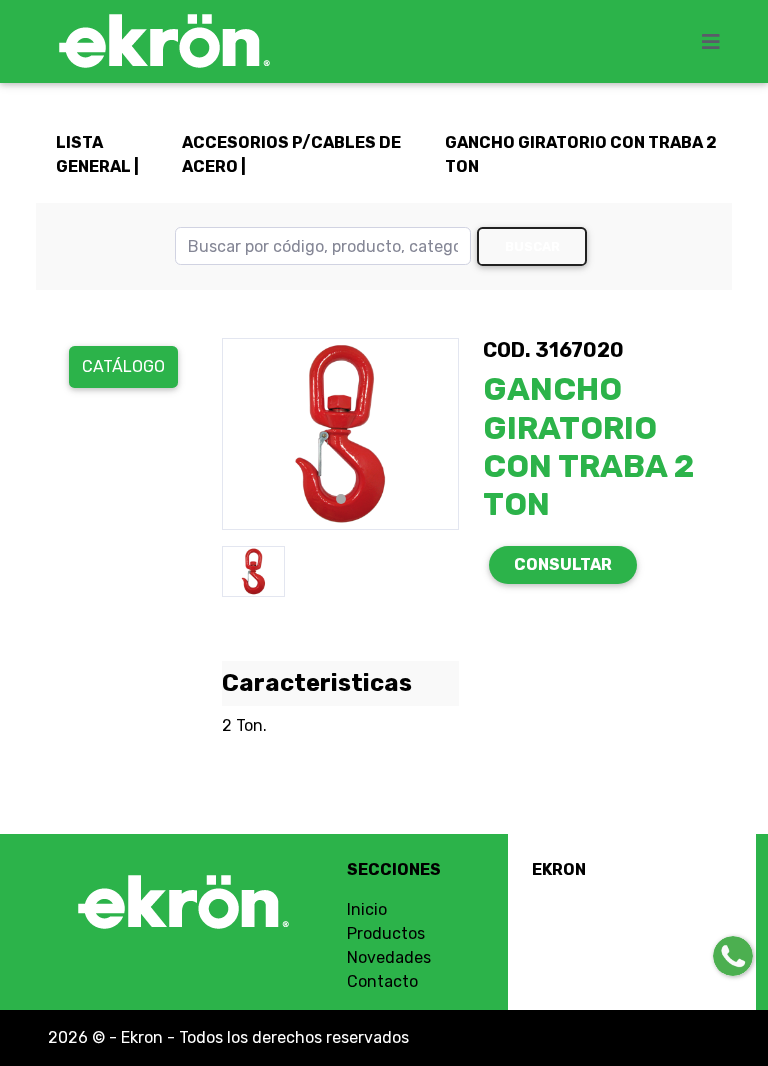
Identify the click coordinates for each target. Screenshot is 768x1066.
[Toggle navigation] (717, 42)
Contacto (382, 981)
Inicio (367, 909)
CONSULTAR (563, 564)
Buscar (532, 246)
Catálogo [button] (123, 366)
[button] (240, 434)
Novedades (389, 957)
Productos (386, 933)
